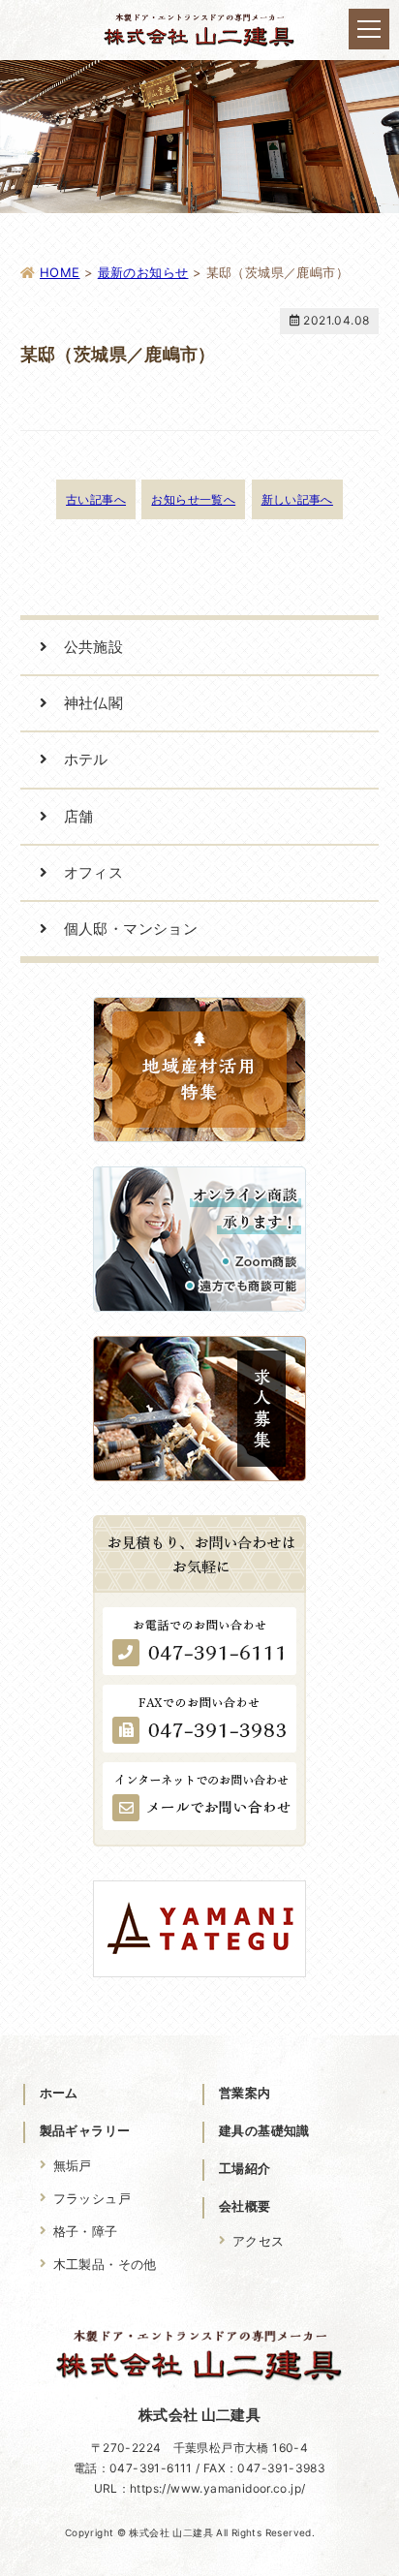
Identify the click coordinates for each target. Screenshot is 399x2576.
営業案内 (245, 2093)
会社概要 (245, 2206)
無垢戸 (73, 2165)
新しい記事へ (297, 499)
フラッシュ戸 (92, 2198)
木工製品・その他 (105, 2264)
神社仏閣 (94, 703)
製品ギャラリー (85, 2130)
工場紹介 (245, 2168)
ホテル (86, 759)
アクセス (259, 2241)
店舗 (79, 816)
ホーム (59, 2093)
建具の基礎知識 (264, 2130)
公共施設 (94, 647)
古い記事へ (96, 499)
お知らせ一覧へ (193, 499)
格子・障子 (86, 2231)
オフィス (94, 872)
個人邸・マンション (131, 929)
